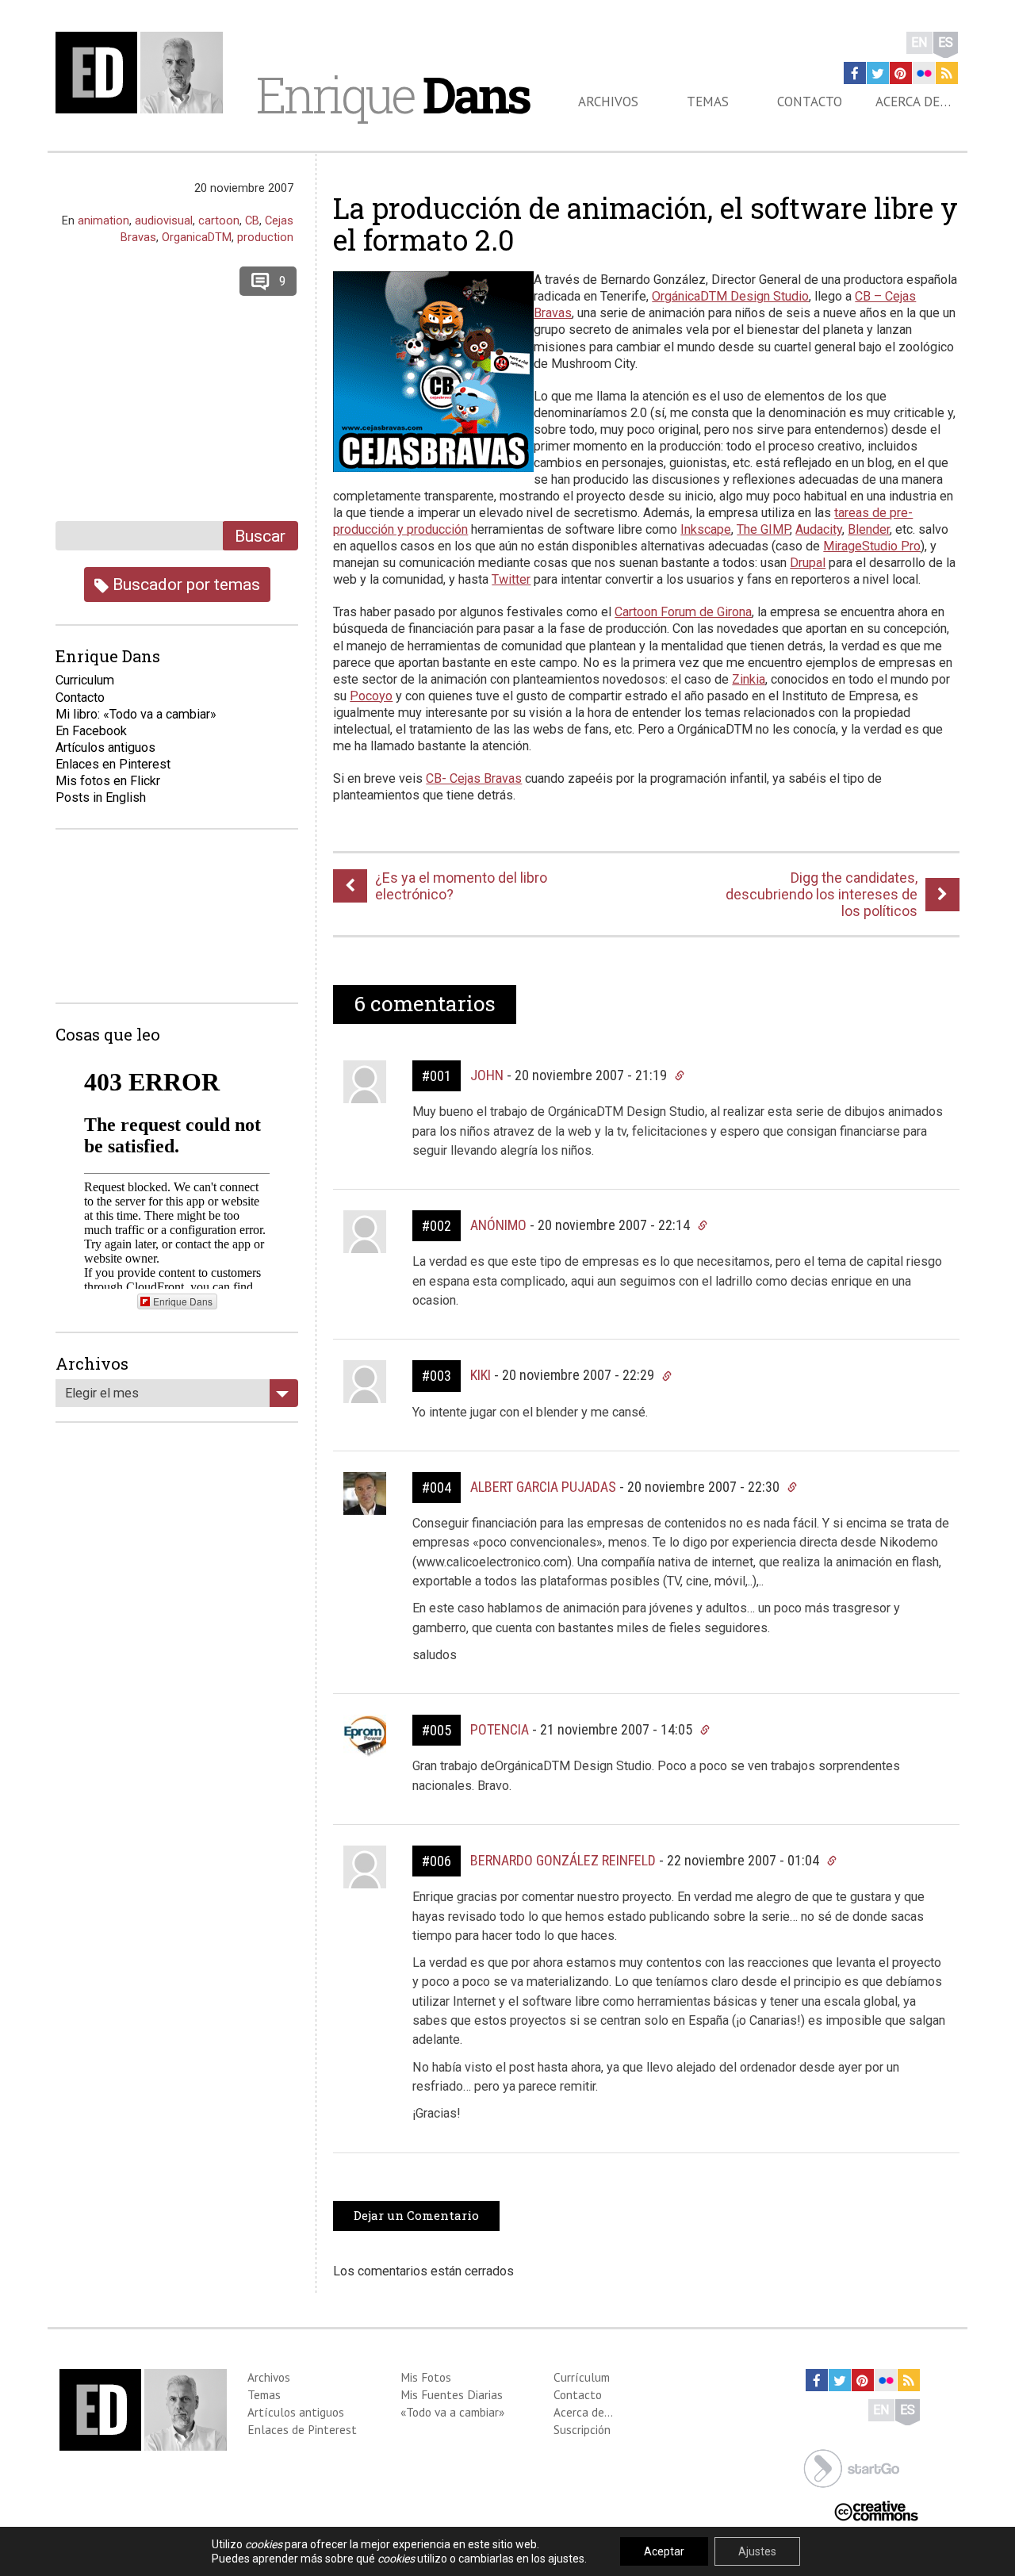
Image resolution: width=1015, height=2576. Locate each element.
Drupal (808, 563)
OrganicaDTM (197, 237)
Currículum (582, 2377)
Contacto (810, 102)
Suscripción (582, 2429)
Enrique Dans (183, 1301)
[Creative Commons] (876, 2510)
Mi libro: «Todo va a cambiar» (136, 714)
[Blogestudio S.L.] (852, 2467)
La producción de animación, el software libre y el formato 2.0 (645, 224)
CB (252, 220)
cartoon (219, 220)
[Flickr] (924, 73)
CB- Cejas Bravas (474, 778)
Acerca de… (913, 102)
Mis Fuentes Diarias (452, 2394)
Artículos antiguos (105, 747)
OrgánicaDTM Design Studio (730, 296)
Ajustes (757, 2551)
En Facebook (91, 731)
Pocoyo (371, 696)
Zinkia (749, 679)
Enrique (393, 94)
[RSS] (947, 73)
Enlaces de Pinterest (302, 2429)
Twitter (511, 579)
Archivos (608, 102)
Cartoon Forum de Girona (683, 612)
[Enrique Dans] (144, 73)
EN (919, 42)
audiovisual (164, 220)
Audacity (819, 529)
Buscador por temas (184, 584)
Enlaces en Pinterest (113, 764)
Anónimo (498, 1225)
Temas (708, 102)
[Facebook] (855, 73)
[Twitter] (878, 73)
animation (103, 220)
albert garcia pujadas (543, 1487)
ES (946, 42)
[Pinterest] (901, 73)
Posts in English (101, 797)
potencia (500, 1729)
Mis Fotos (426, 2377)
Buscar (260, 536)
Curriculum (85, 680)
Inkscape (706, 529)
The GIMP (763, 529)
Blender (869, 529)
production (265, 237)
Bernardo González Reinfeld (563, 1860)
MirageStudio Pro (872, 546)
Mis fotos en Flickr (108, 781)
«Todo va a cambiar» (452, 2412)
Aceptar (664, 2551)
